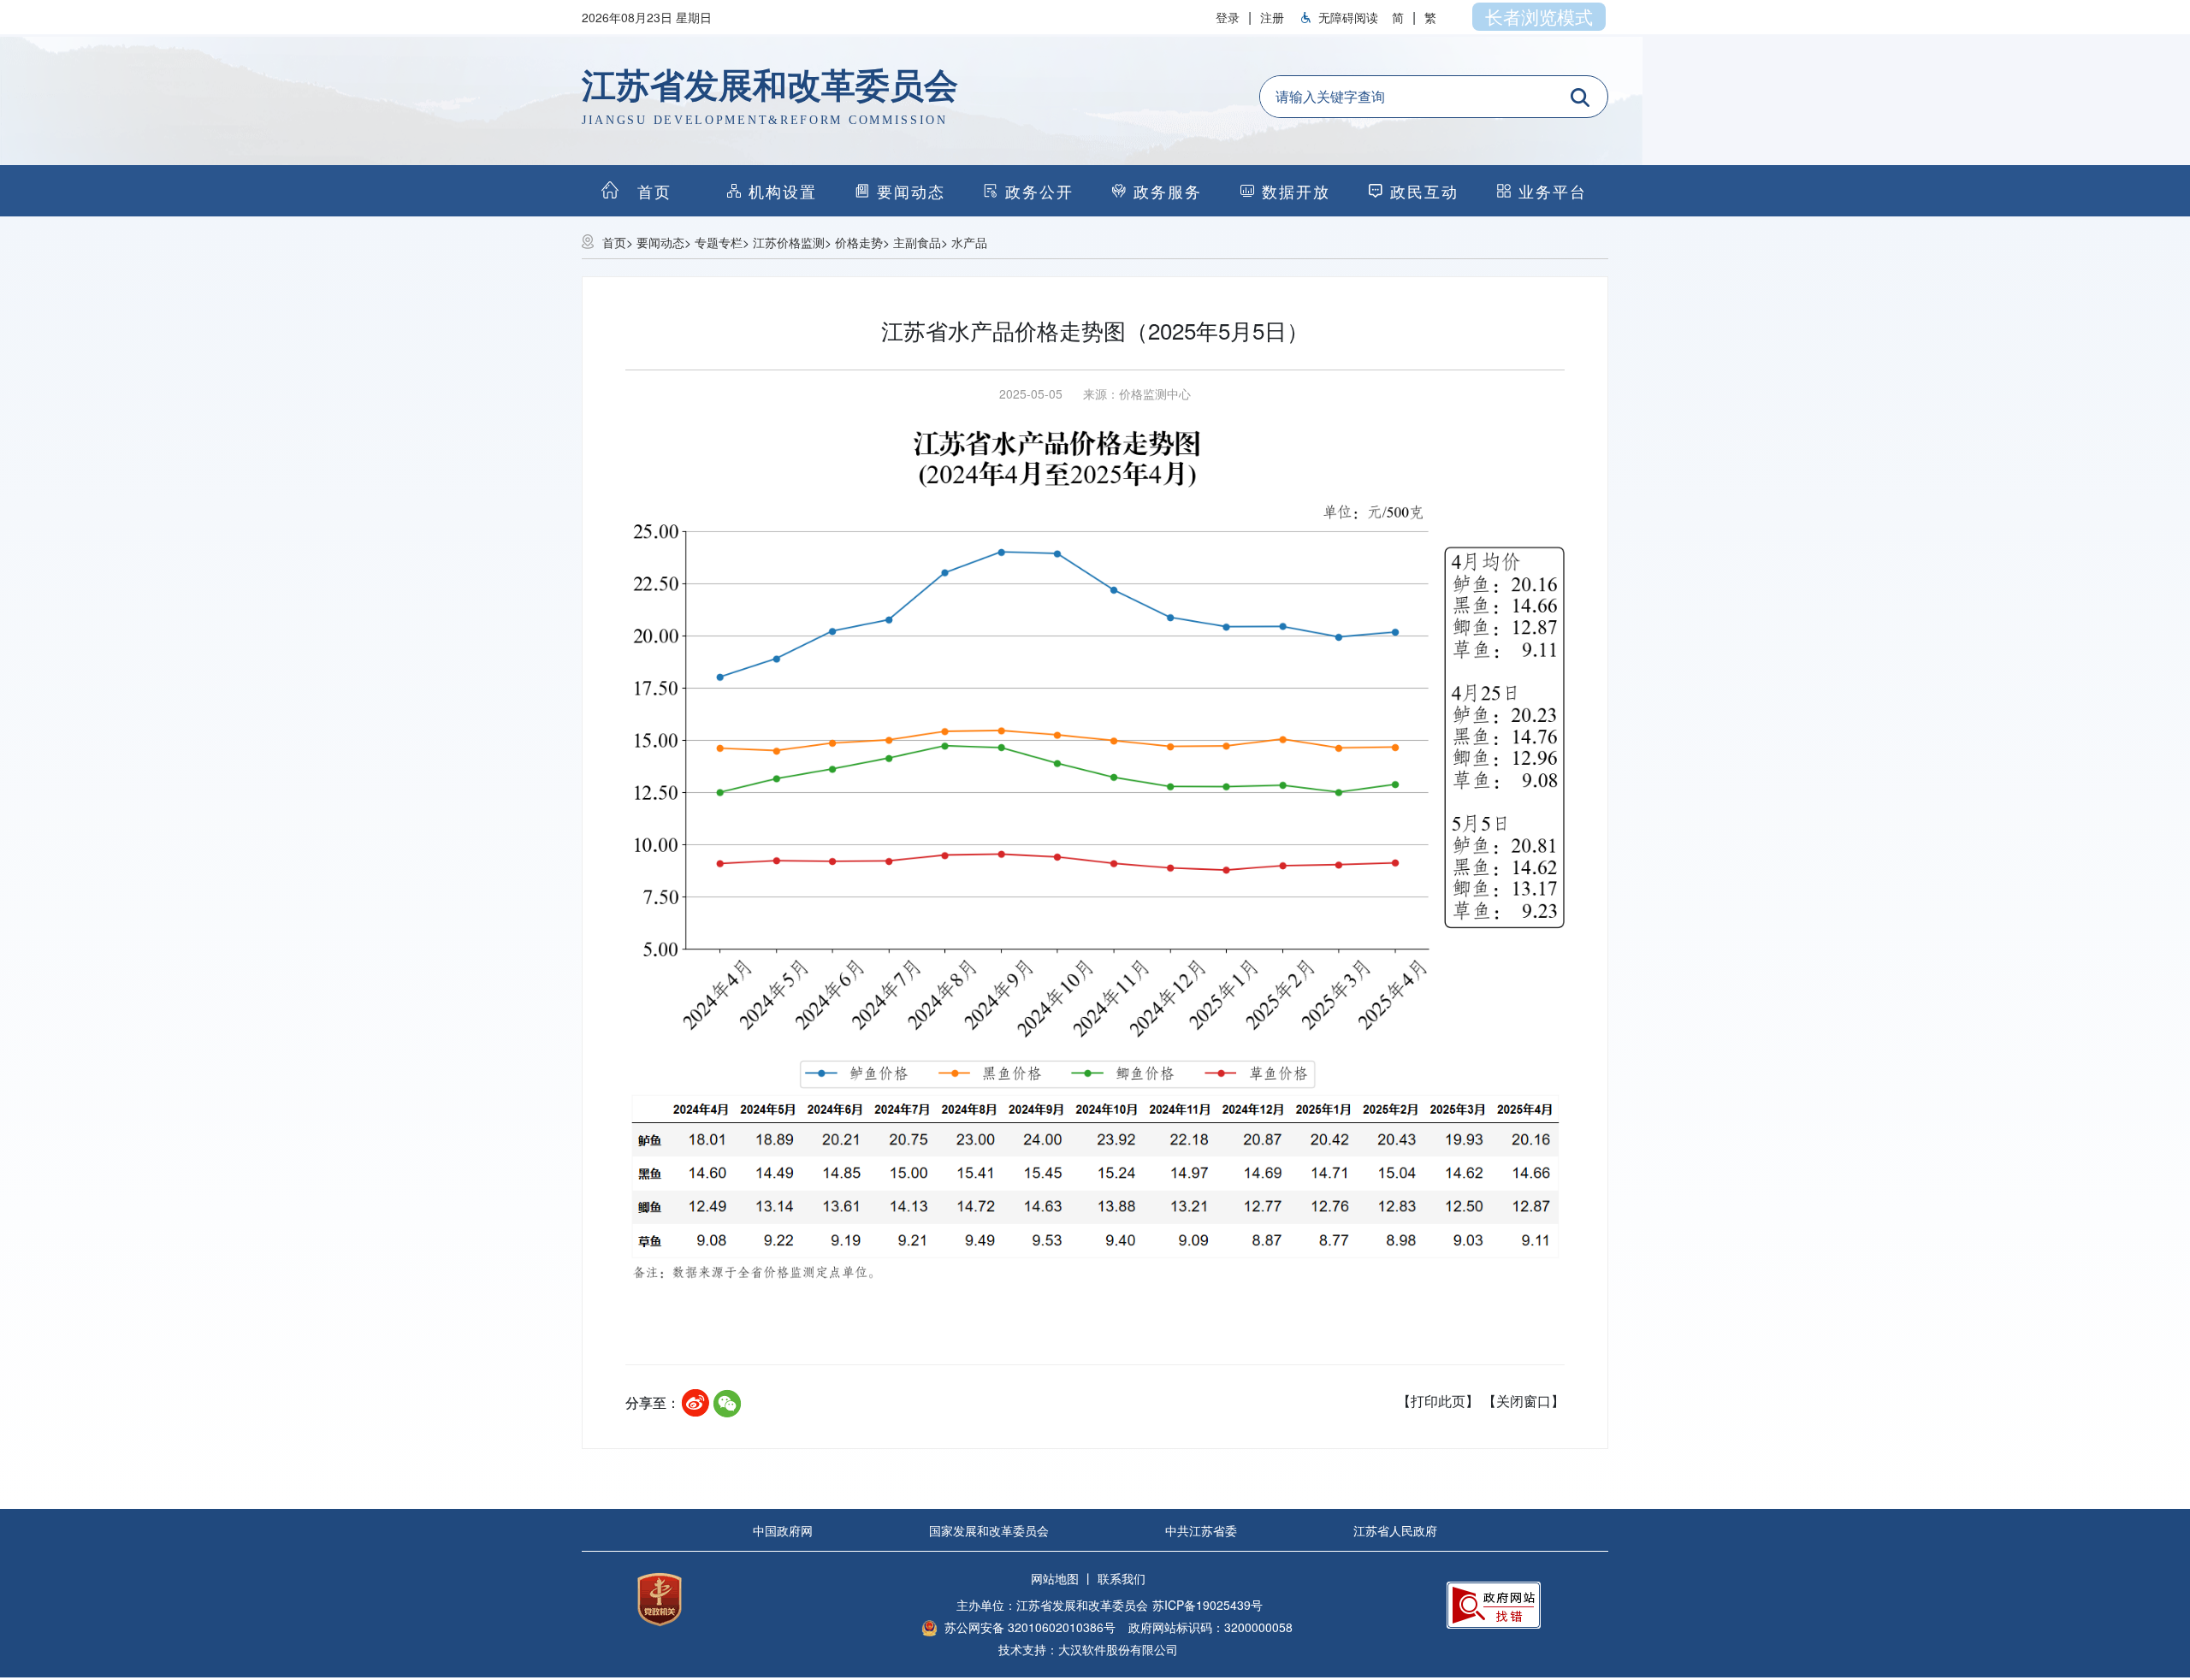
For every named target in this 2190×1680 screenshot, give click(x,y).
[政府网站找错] (1494, 1603)
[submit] (1580, 98)
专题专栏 (719, 242)
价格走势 (859, 242)
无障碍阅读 (1348, 17)
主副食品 (917, 242)
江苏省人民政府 (1395, 1530)
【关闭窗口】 (1524, 1401)
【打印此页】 (1438, 1401)
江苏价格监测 (789, 242)
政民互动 (1424, 191)
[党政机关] (660, 1597)
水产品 (969, 242)
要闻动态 (911, 191)
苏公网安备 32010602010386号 (1030, 1627)
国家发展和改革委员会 (989, 1530)
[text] (1408, 97)
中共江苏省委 (1201, 1530)
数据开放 (1296, 191)
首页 (614, 242)
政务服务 (1168, 191)
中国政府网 (783, 1530)
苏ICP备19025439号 (1207, 1605)
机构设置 (783, 191)
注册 (1272, 17)
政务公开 (1039, 191)
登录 (1228, 17)
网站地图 (1055, 1578)
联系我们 (1122, 1578)
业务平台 (1553, 191)
